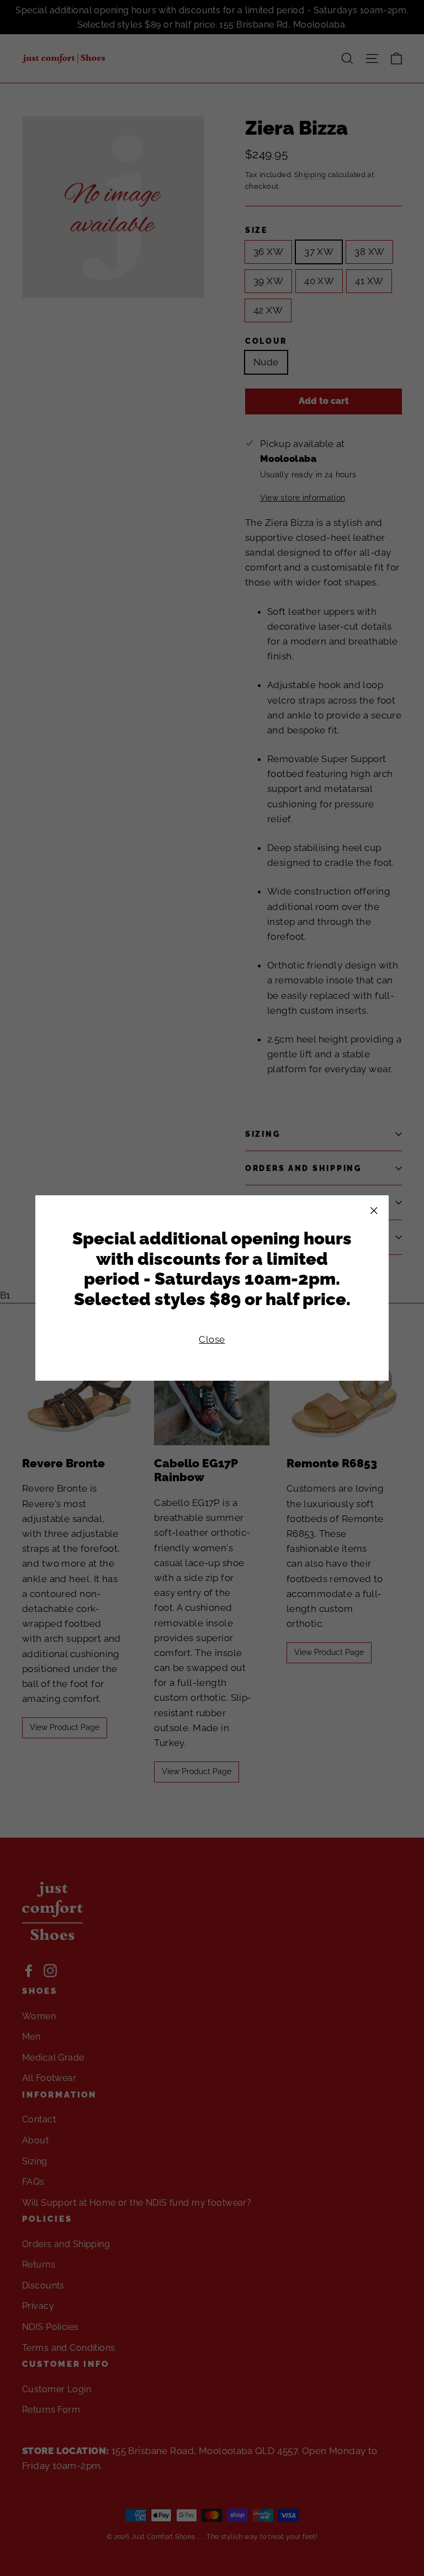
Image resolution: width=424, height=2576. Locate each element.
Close (212, 1339)
